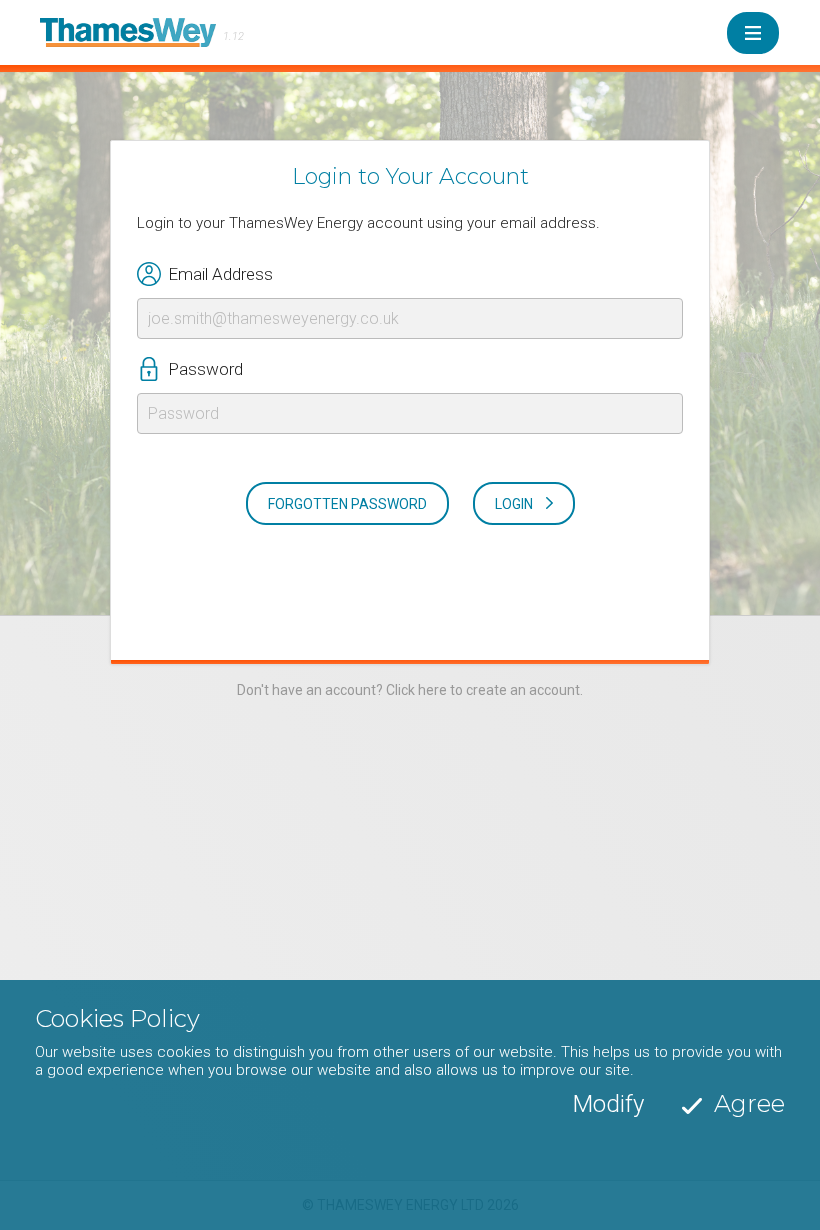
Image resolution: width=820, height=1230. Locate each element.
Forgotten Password (347, 504)
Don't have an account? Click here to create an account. (410, 690)
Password (205, 369)
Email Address (220, 274)
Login (514, 504)
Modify (608, 1104)
